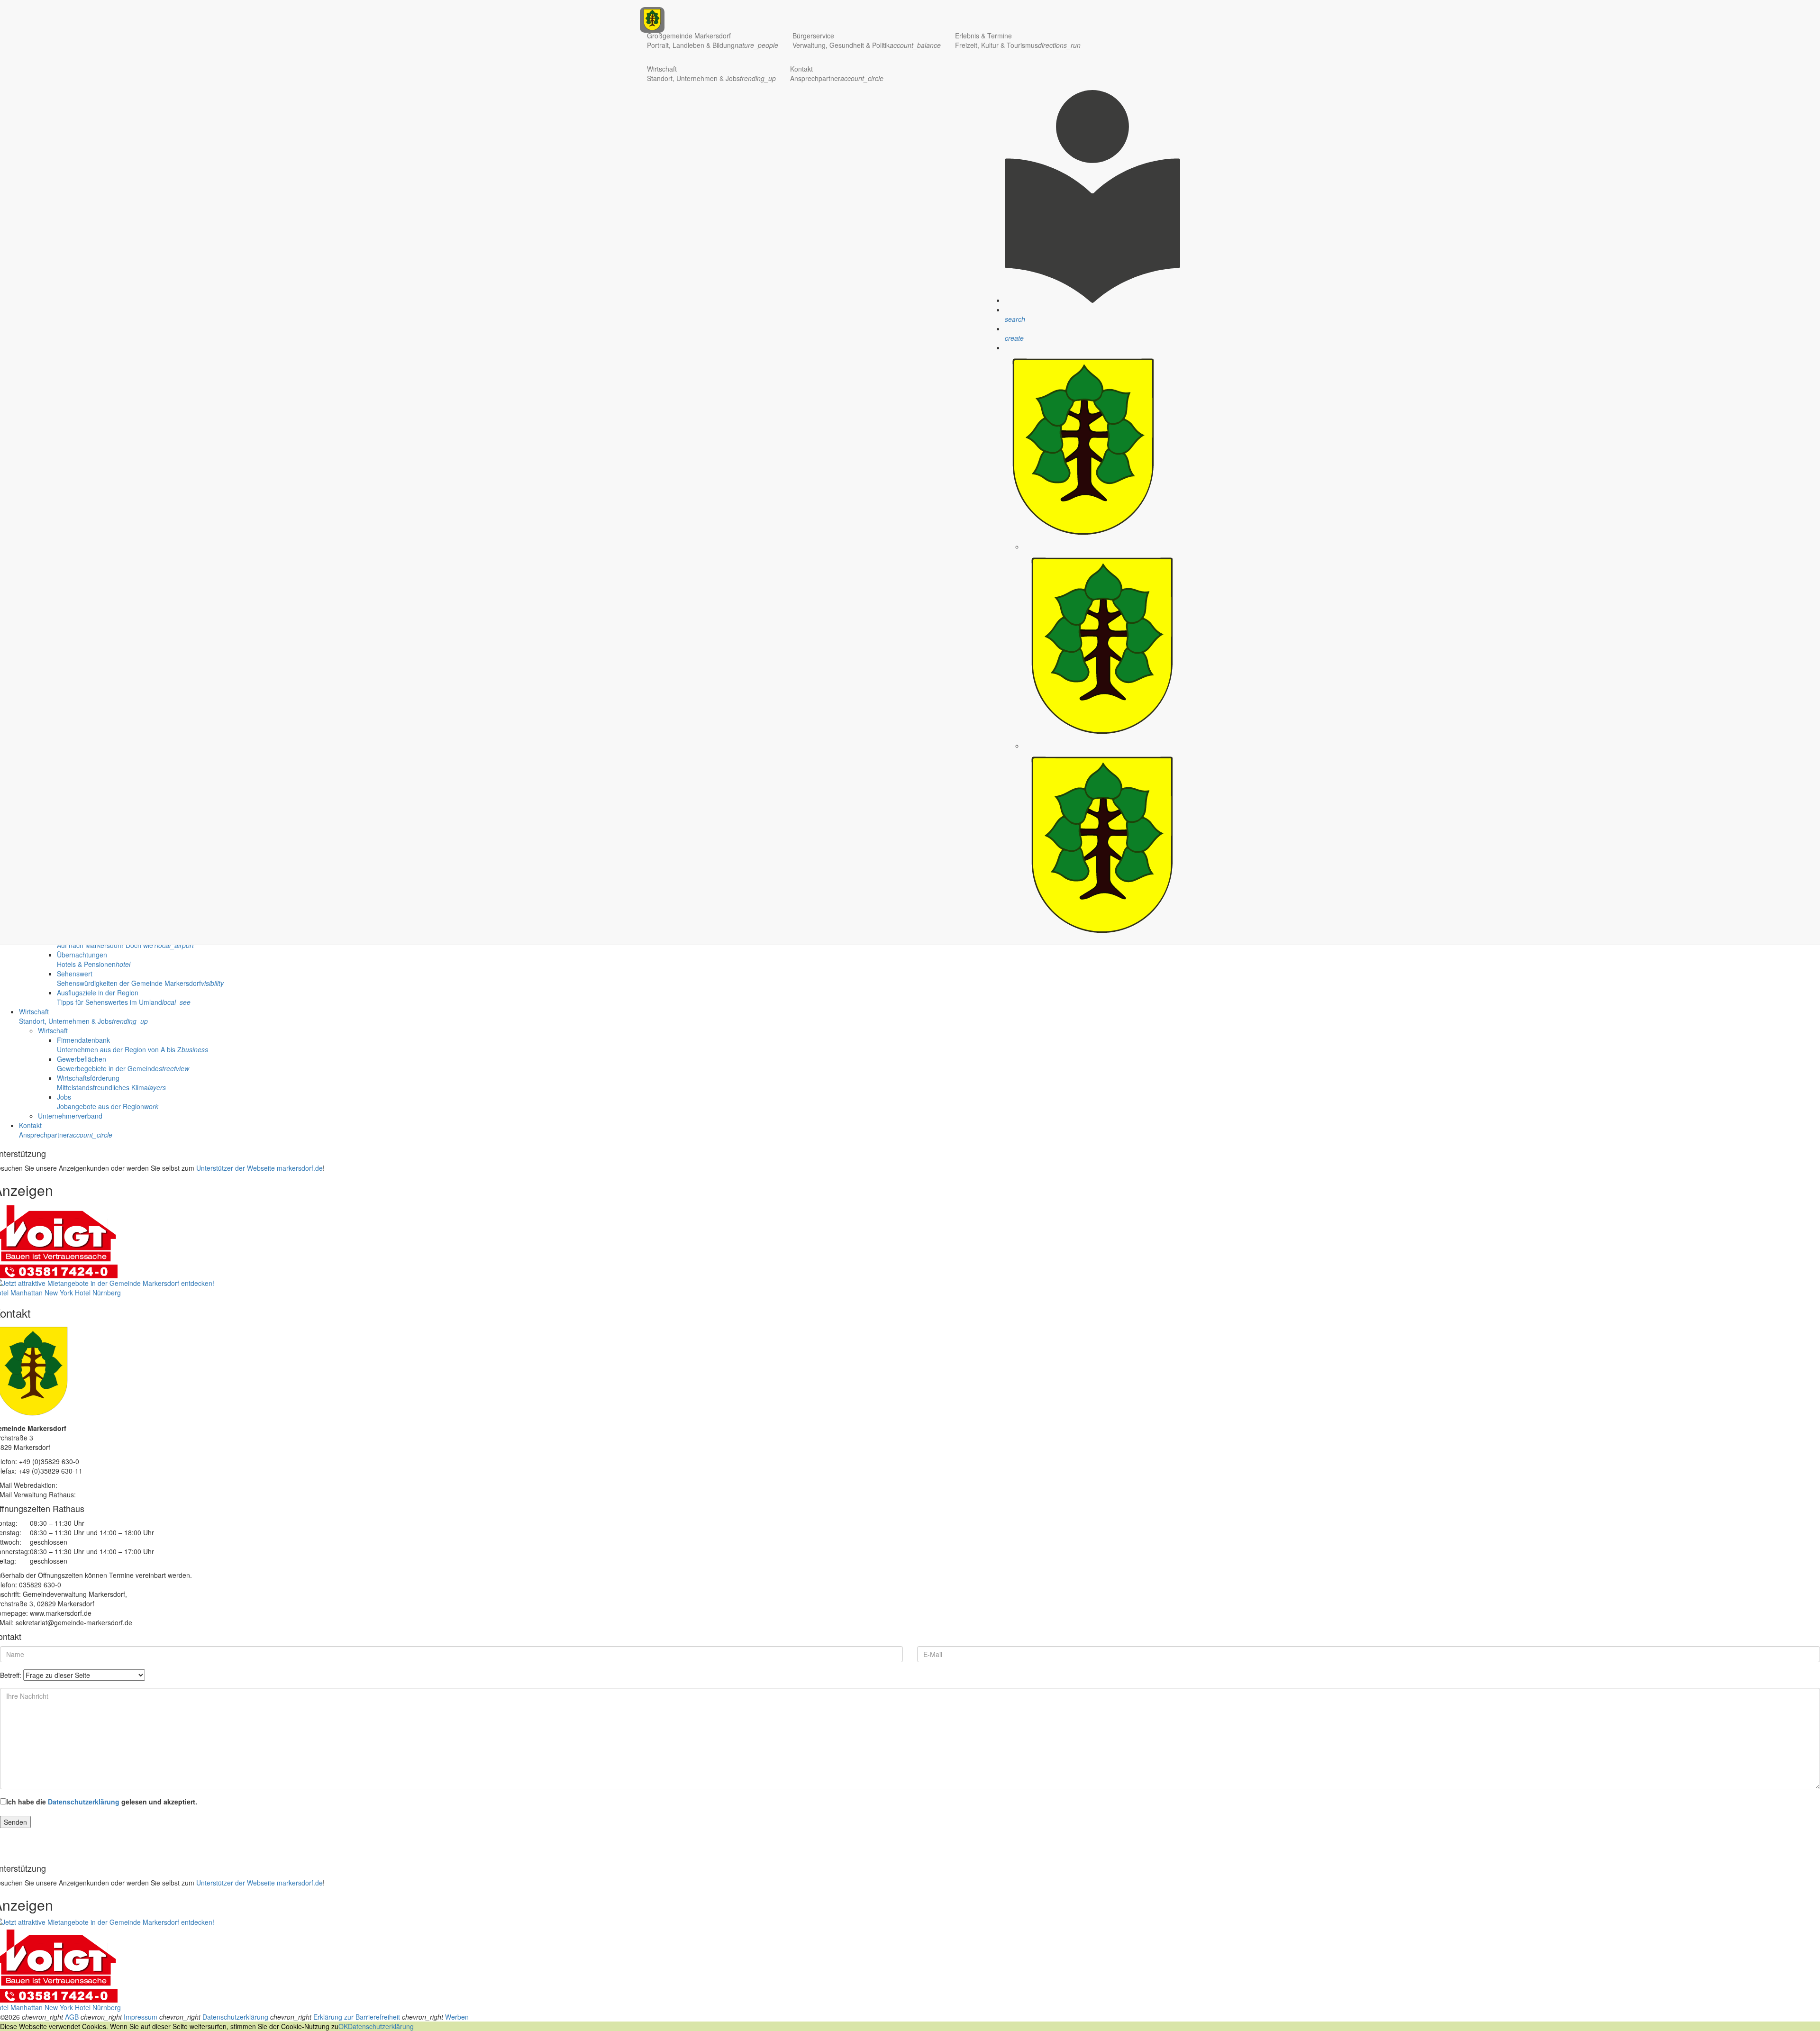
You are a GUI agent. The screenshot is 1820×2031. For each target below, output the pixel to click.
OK (343, 2026)
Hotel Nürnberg (98, 1293)
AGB (72, 2017)
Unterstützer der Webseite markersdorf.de (259, 1168)
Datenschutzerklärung (84, 1802)
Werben (457, 2017)
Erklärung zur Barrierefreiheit (357, 2017)
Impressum (141, 2017)
